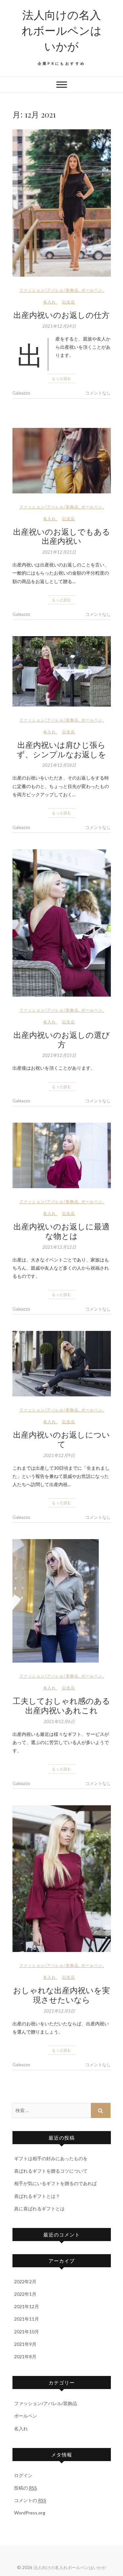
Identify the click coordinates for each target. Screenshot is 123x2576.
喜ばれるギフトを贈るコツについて (51, 2171)
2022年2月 (25, 2282)
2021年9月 (25, 2344)
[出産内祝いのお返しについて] (62, 1364)
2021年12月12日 (59, 1247)
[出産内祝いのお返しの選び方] (62, 923)
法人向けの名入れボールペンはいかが (62, 30)
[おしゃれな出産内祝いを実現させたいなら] (62, 1879)
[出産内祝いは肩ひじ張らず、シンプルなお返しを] (62, 671)
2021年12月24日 (59, 326)
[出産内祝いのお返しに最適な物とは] (62, 1155)
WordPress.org (30, 2513)
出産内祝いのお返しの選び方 (62, 1039)
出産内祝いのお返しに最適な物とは (61, 1231)
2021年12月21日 (59, 552)
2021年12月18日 (59, 765)
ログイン (23, 2475)
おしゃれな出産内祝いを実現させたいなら (61, 1995)
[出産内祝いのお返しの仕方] (62, 203)
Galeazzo (21, 393)
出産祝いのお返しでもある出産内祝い (62, 536)
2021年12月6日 (59, 1721)
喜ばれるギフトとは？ (37, 2196)
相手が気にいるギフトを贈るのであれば (55, 2183)
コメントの (30, 2500)
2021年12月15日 (59, 1055)
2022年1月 (25, 2294)
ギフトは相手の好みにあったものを (51, 2158)
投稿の (26, 2488)
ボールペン (92, 290)
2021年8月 (25, 2356)
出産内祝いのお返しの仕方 (61, 315)
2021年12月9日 (59, 1455)
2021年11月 (27, 2319)
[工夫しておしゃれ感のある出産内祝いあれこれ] (62, 1601)
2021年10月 (27, 2332)
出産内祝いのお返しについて (61, 1439)
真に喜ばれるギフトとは (39, 2208)
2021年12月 (27, 2306)
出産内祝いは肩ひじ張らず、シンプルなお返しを (61, 749)
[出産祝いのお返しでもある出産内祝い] (62, 461)
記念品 (69, 302)
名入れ (50, 302)
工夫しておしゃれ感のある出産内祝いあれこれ (61, 1705)
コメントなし (98, 393)
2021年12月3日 (59, 2011)
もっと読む (62, 378)
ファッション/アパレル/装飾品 (49, 290)
